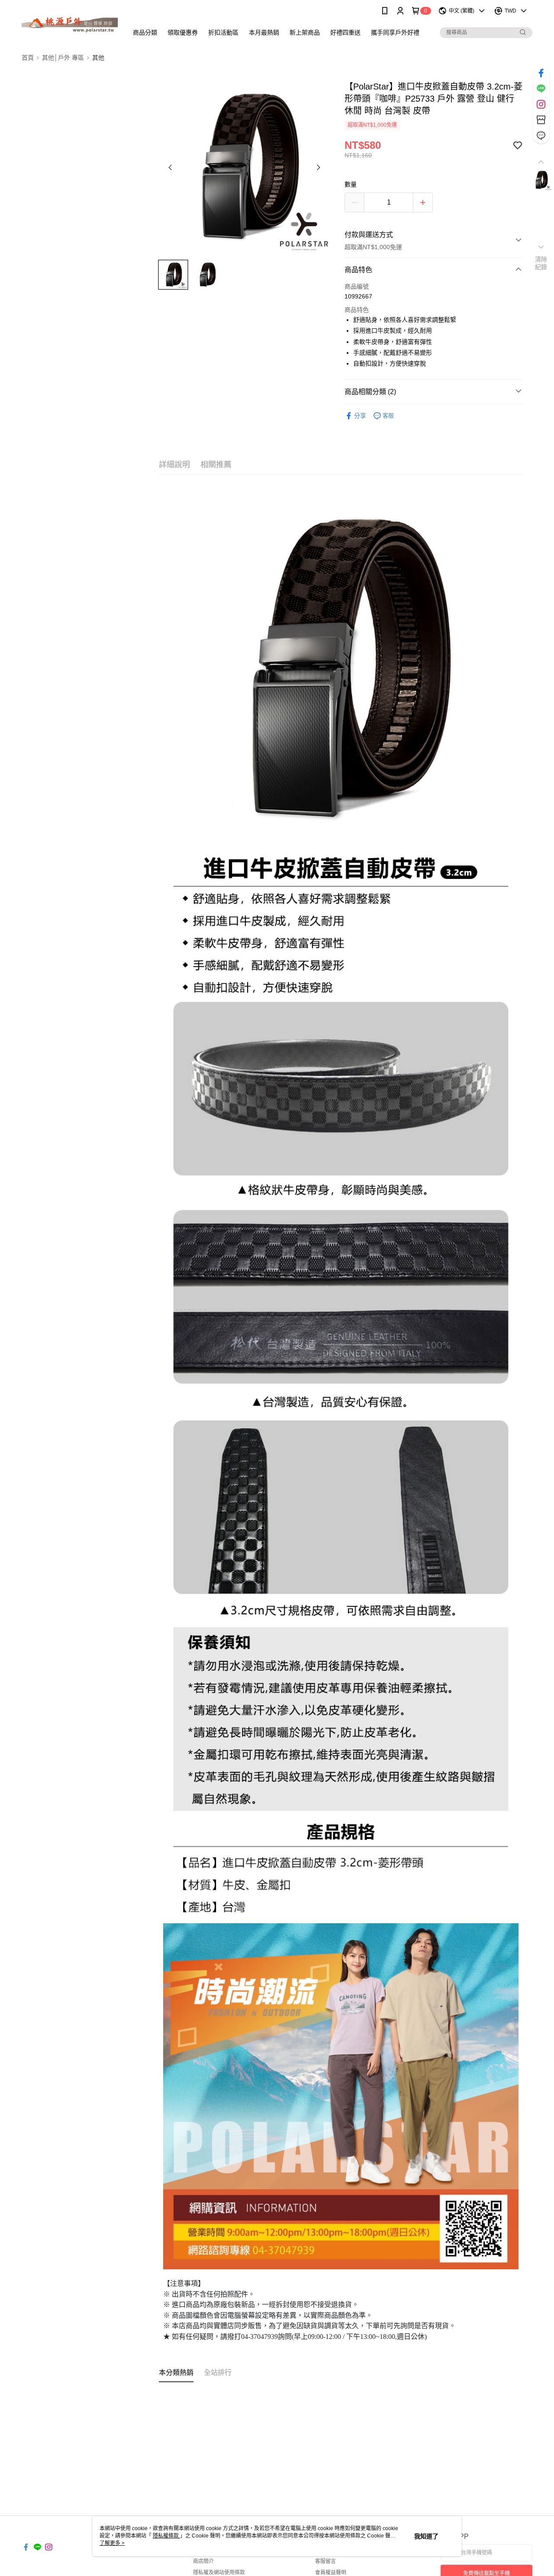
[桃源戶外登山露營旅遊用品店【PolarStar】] (70, 23)
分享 (360, 416)
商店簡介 (203, 2561)
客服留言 (325, 2561)
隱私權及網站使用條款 (219, 2573)
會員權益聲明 (331, 2573)
